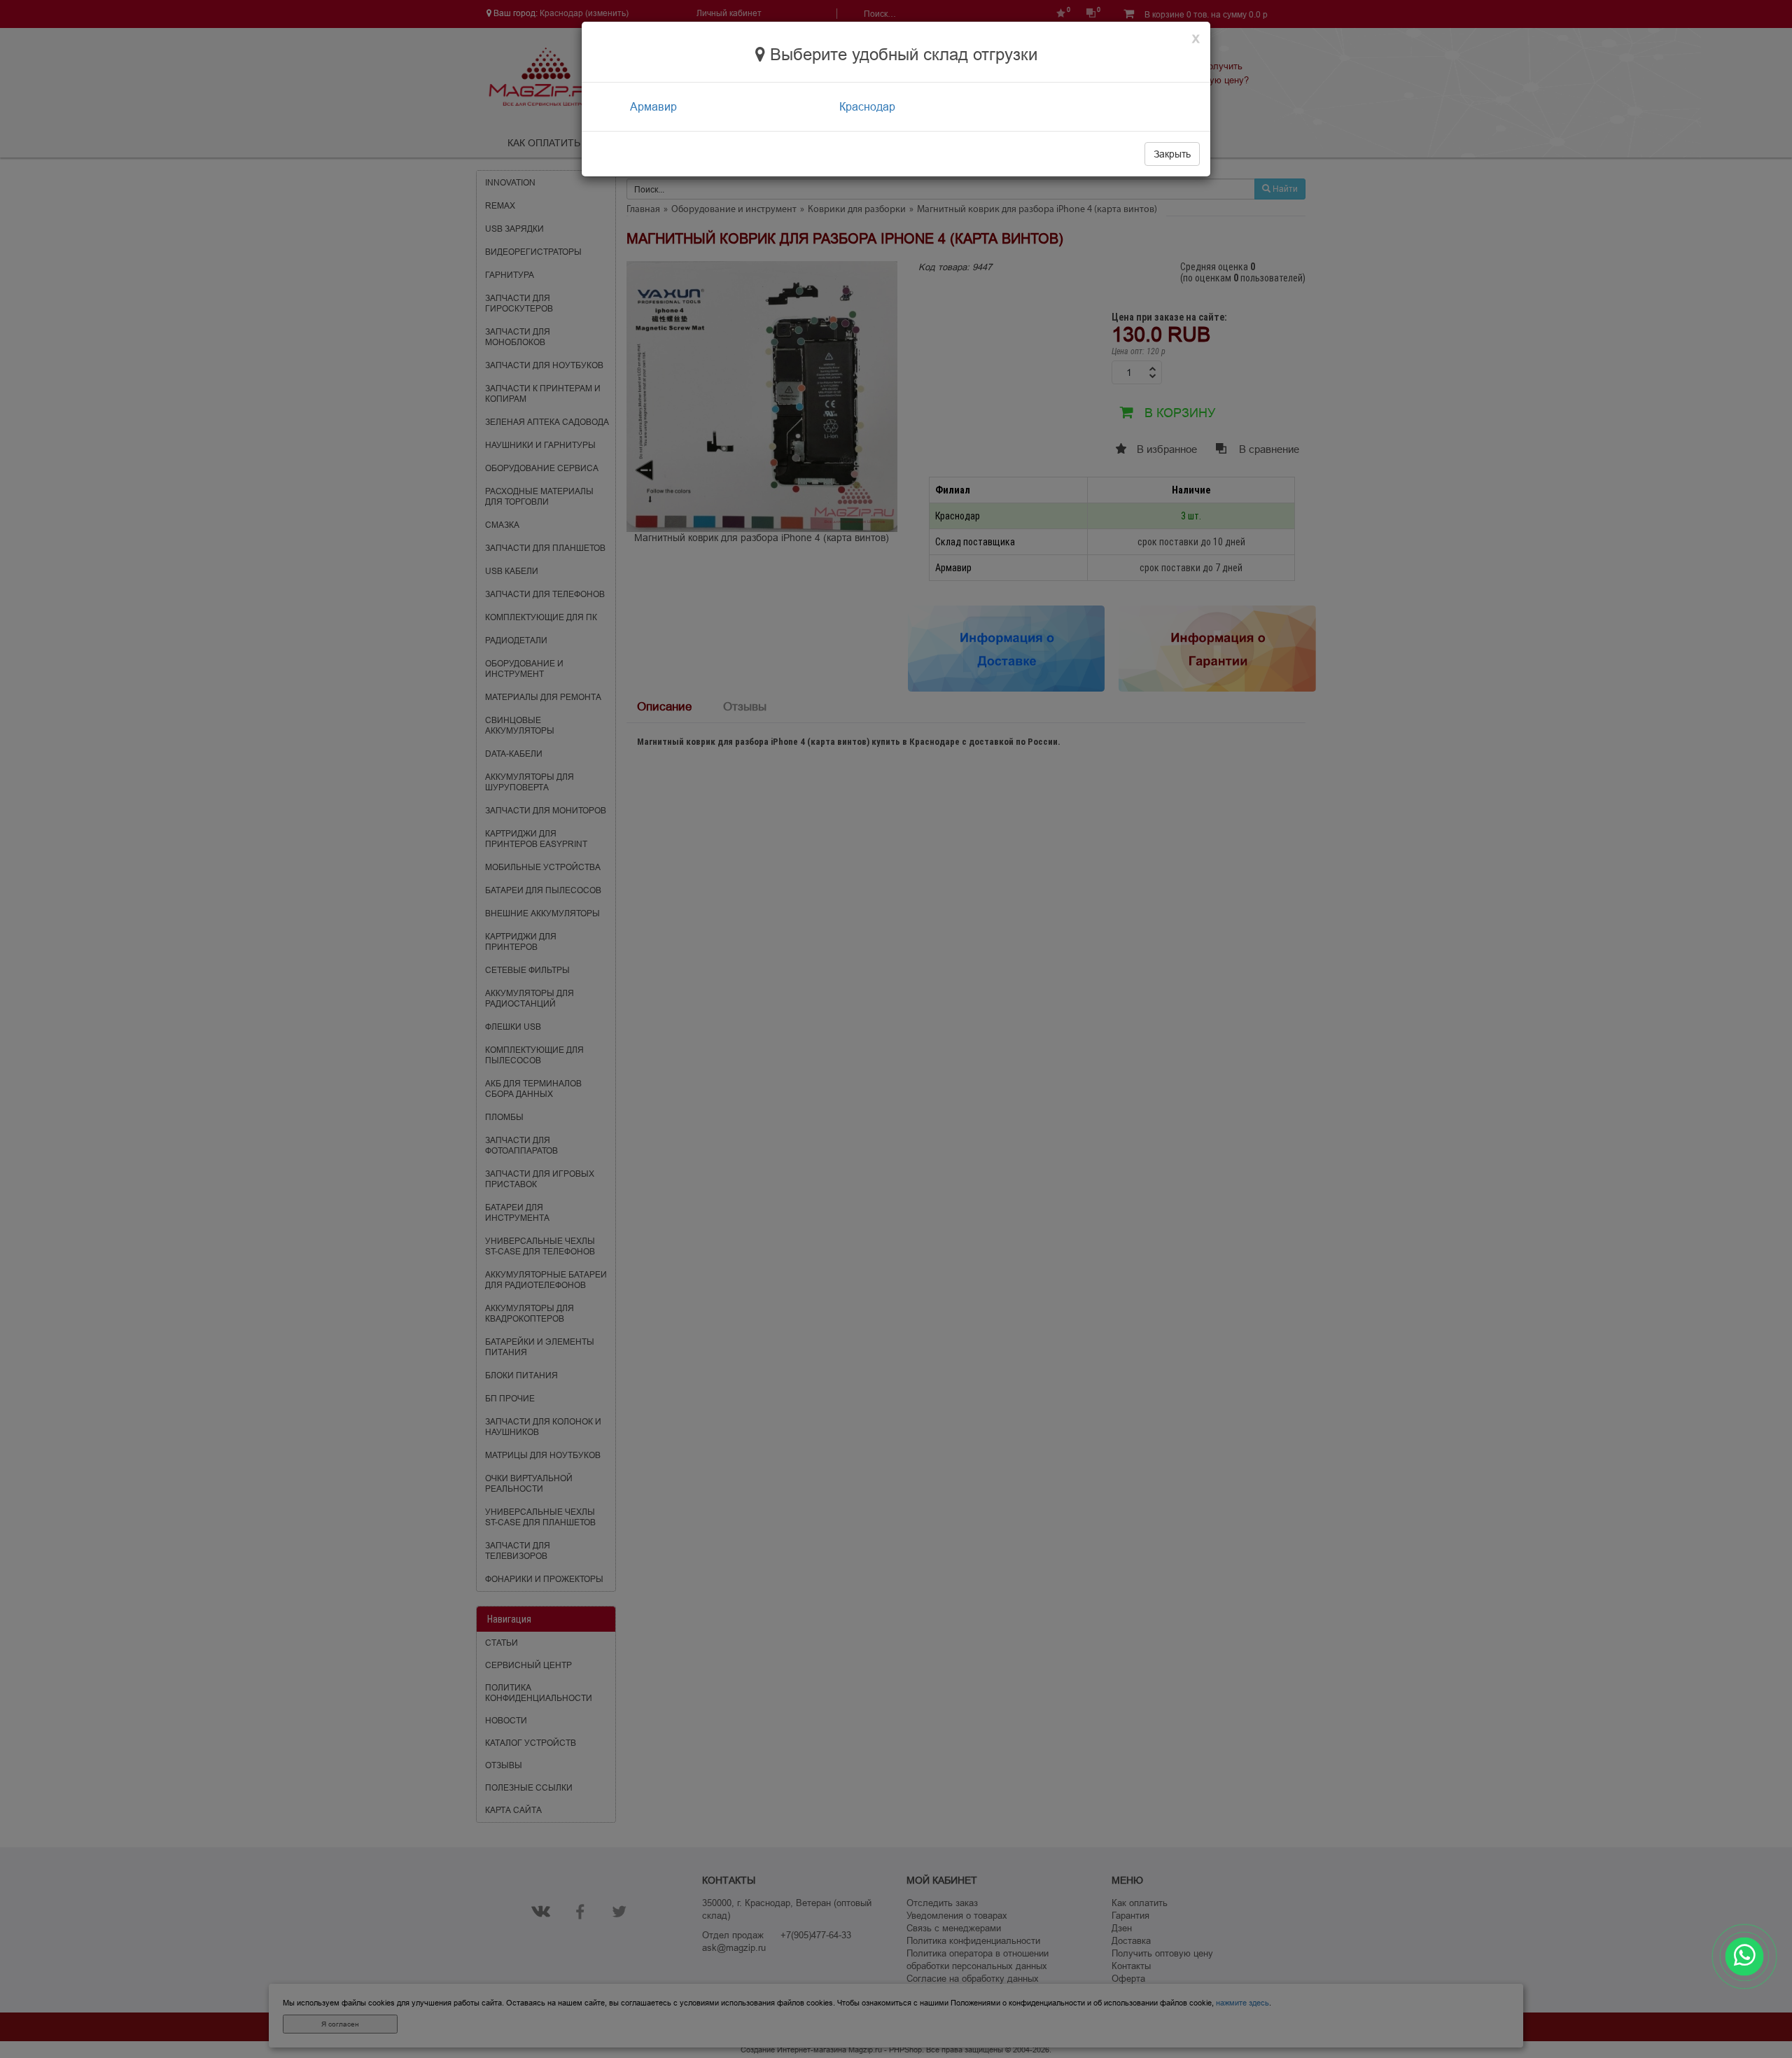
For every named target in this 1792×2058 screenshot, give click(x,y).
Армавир (653, 106)
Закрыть (1172, 154)
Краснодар (867, 106)
